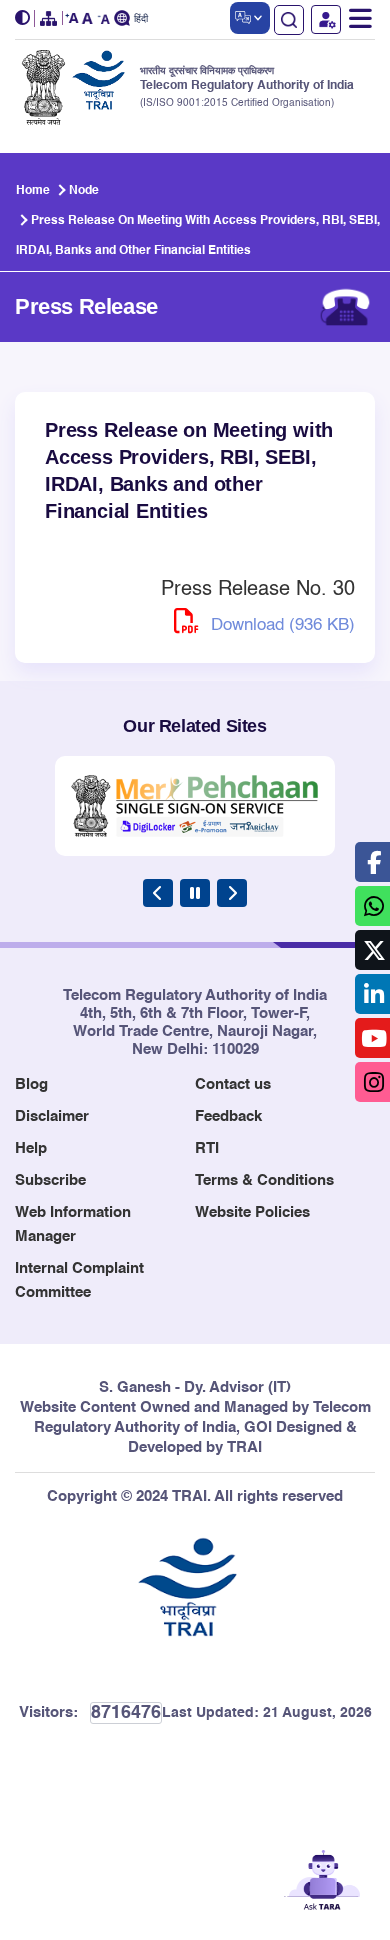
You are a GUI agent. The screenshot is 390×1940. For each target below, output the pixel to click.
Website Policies (252, 1212)
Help (31, 1148)
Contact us (233, 1084)
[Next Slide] (232, 893)
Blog (31, 1084)
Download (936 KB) (280, 625)
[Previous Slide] (158, 893)
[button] (25, 18)
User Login (326, 19)
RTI (207, 1148)
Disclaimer (52, 1116)
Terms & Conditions (264, 1180)
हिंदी (141, 19)
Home (33, 191)
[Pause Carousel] (195, 893)
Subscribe (50, 1180)
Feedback (228, 1116)
